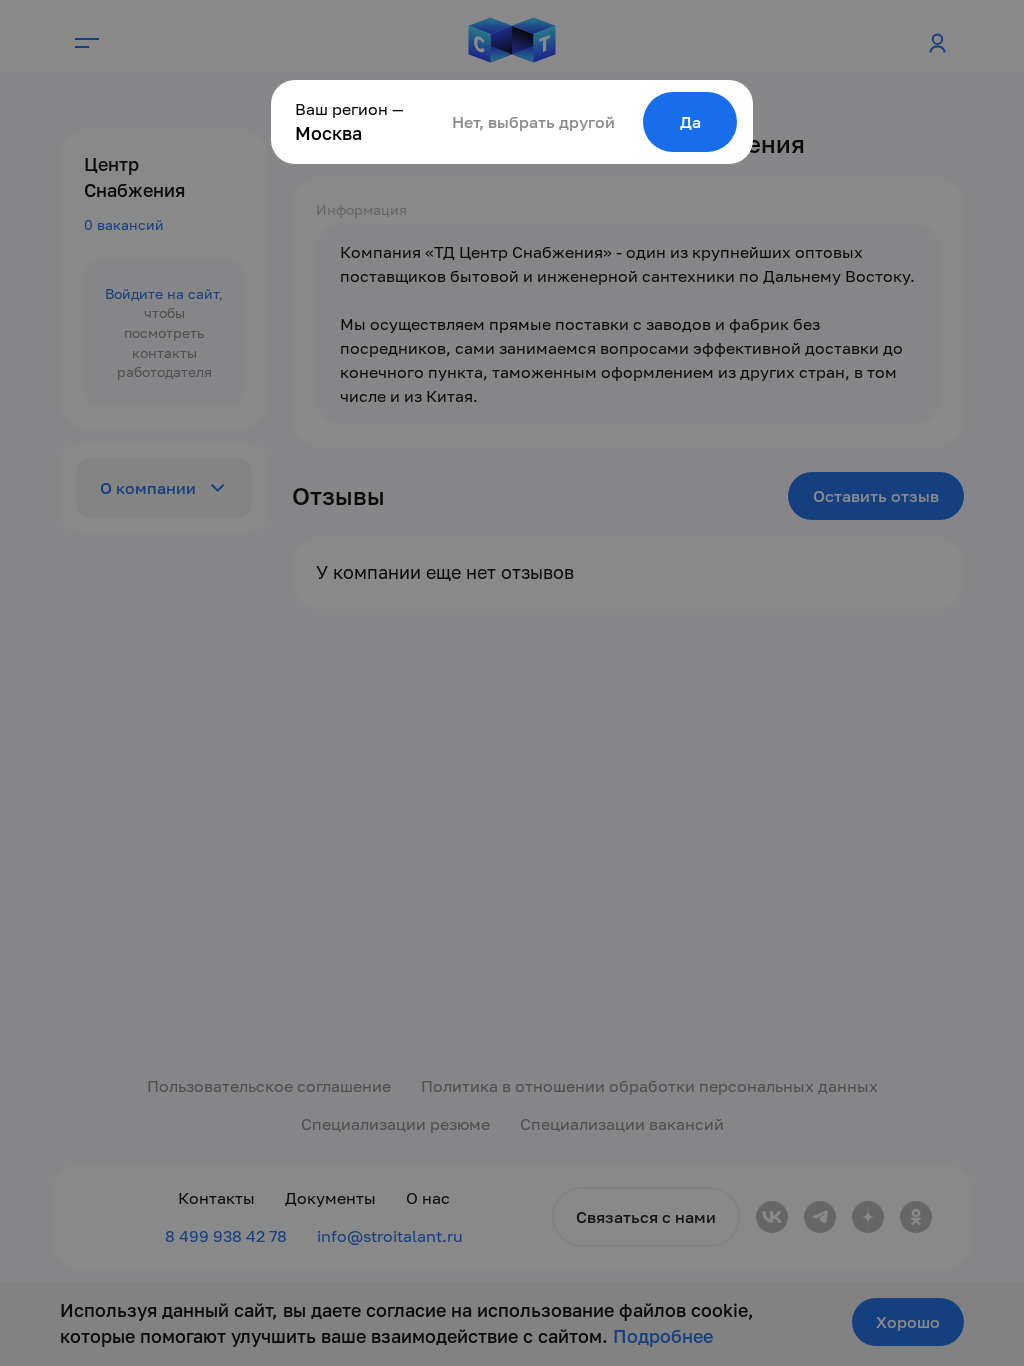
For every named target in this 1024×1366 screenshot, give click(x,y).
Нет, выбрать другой (533, 122)
